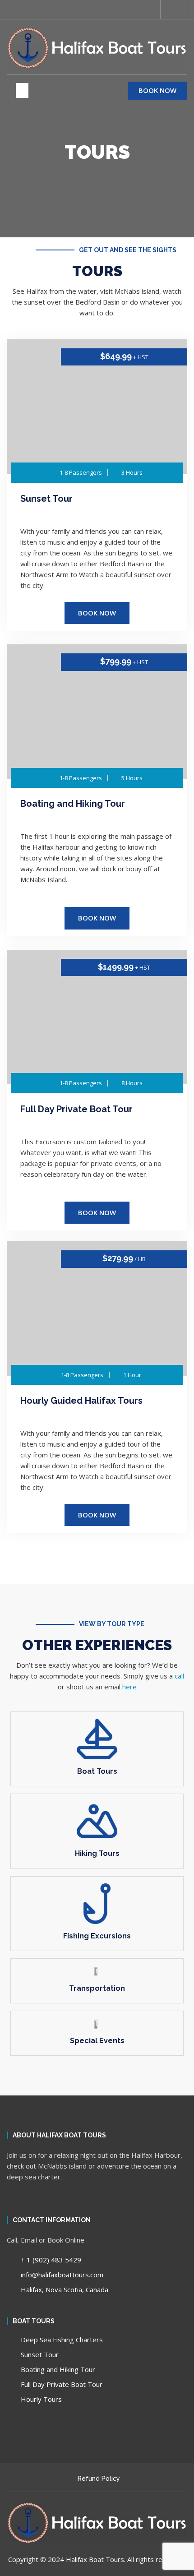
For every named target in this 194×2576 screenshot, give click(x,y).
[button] (177, 9)
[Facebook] (10, 9)
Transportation (97, 1988)
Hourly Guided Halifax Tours (81, 1401)
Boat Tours (97, 1771)
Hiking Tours (97, 1853)
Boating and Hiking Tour (73, 804)
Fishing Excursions (97, 1936)
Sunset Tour (46, 499)
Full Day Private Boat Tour (76, 1109)
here (129, 1687)
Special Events (97, 2041)
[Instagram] (26, 9)
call (179, 1676)
